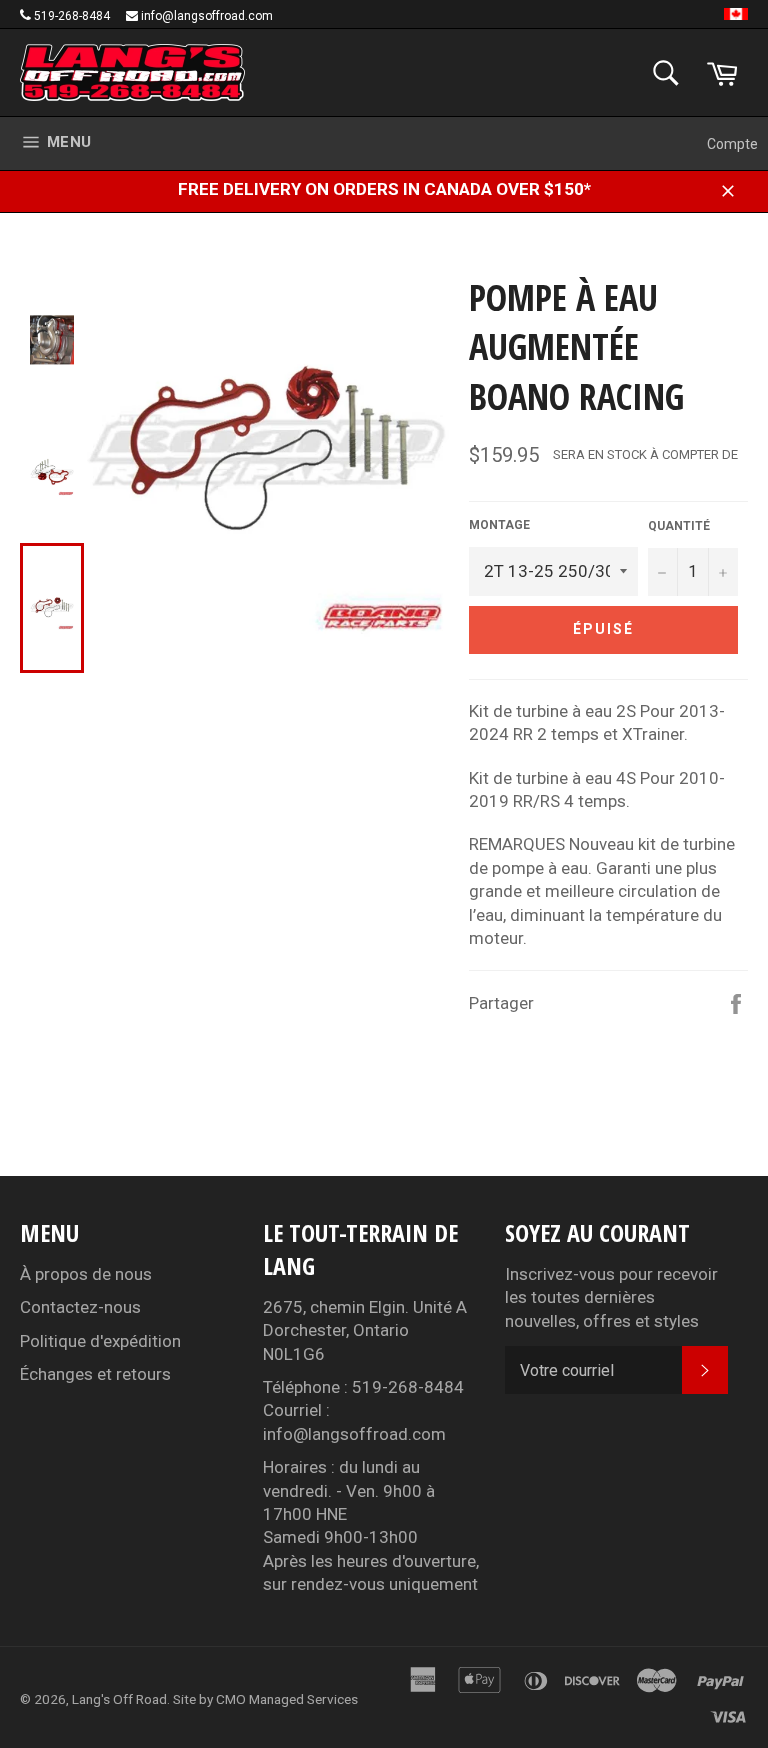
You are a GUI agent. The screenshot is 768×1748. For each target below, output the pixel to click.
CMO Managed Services (287, 1699)
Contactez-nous (80, 1307)
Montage (499, 525)
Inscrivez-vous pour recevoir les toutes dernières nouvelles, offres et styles (611, 1297)
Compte (732, 144)
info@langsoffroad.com (207, 16)
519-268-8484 (72, 16)
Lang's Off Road (119, 1699)
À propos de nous (86, 1274)
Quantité (679, 526)
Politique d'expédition (100, 1341)
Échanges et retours (95, 1374)
